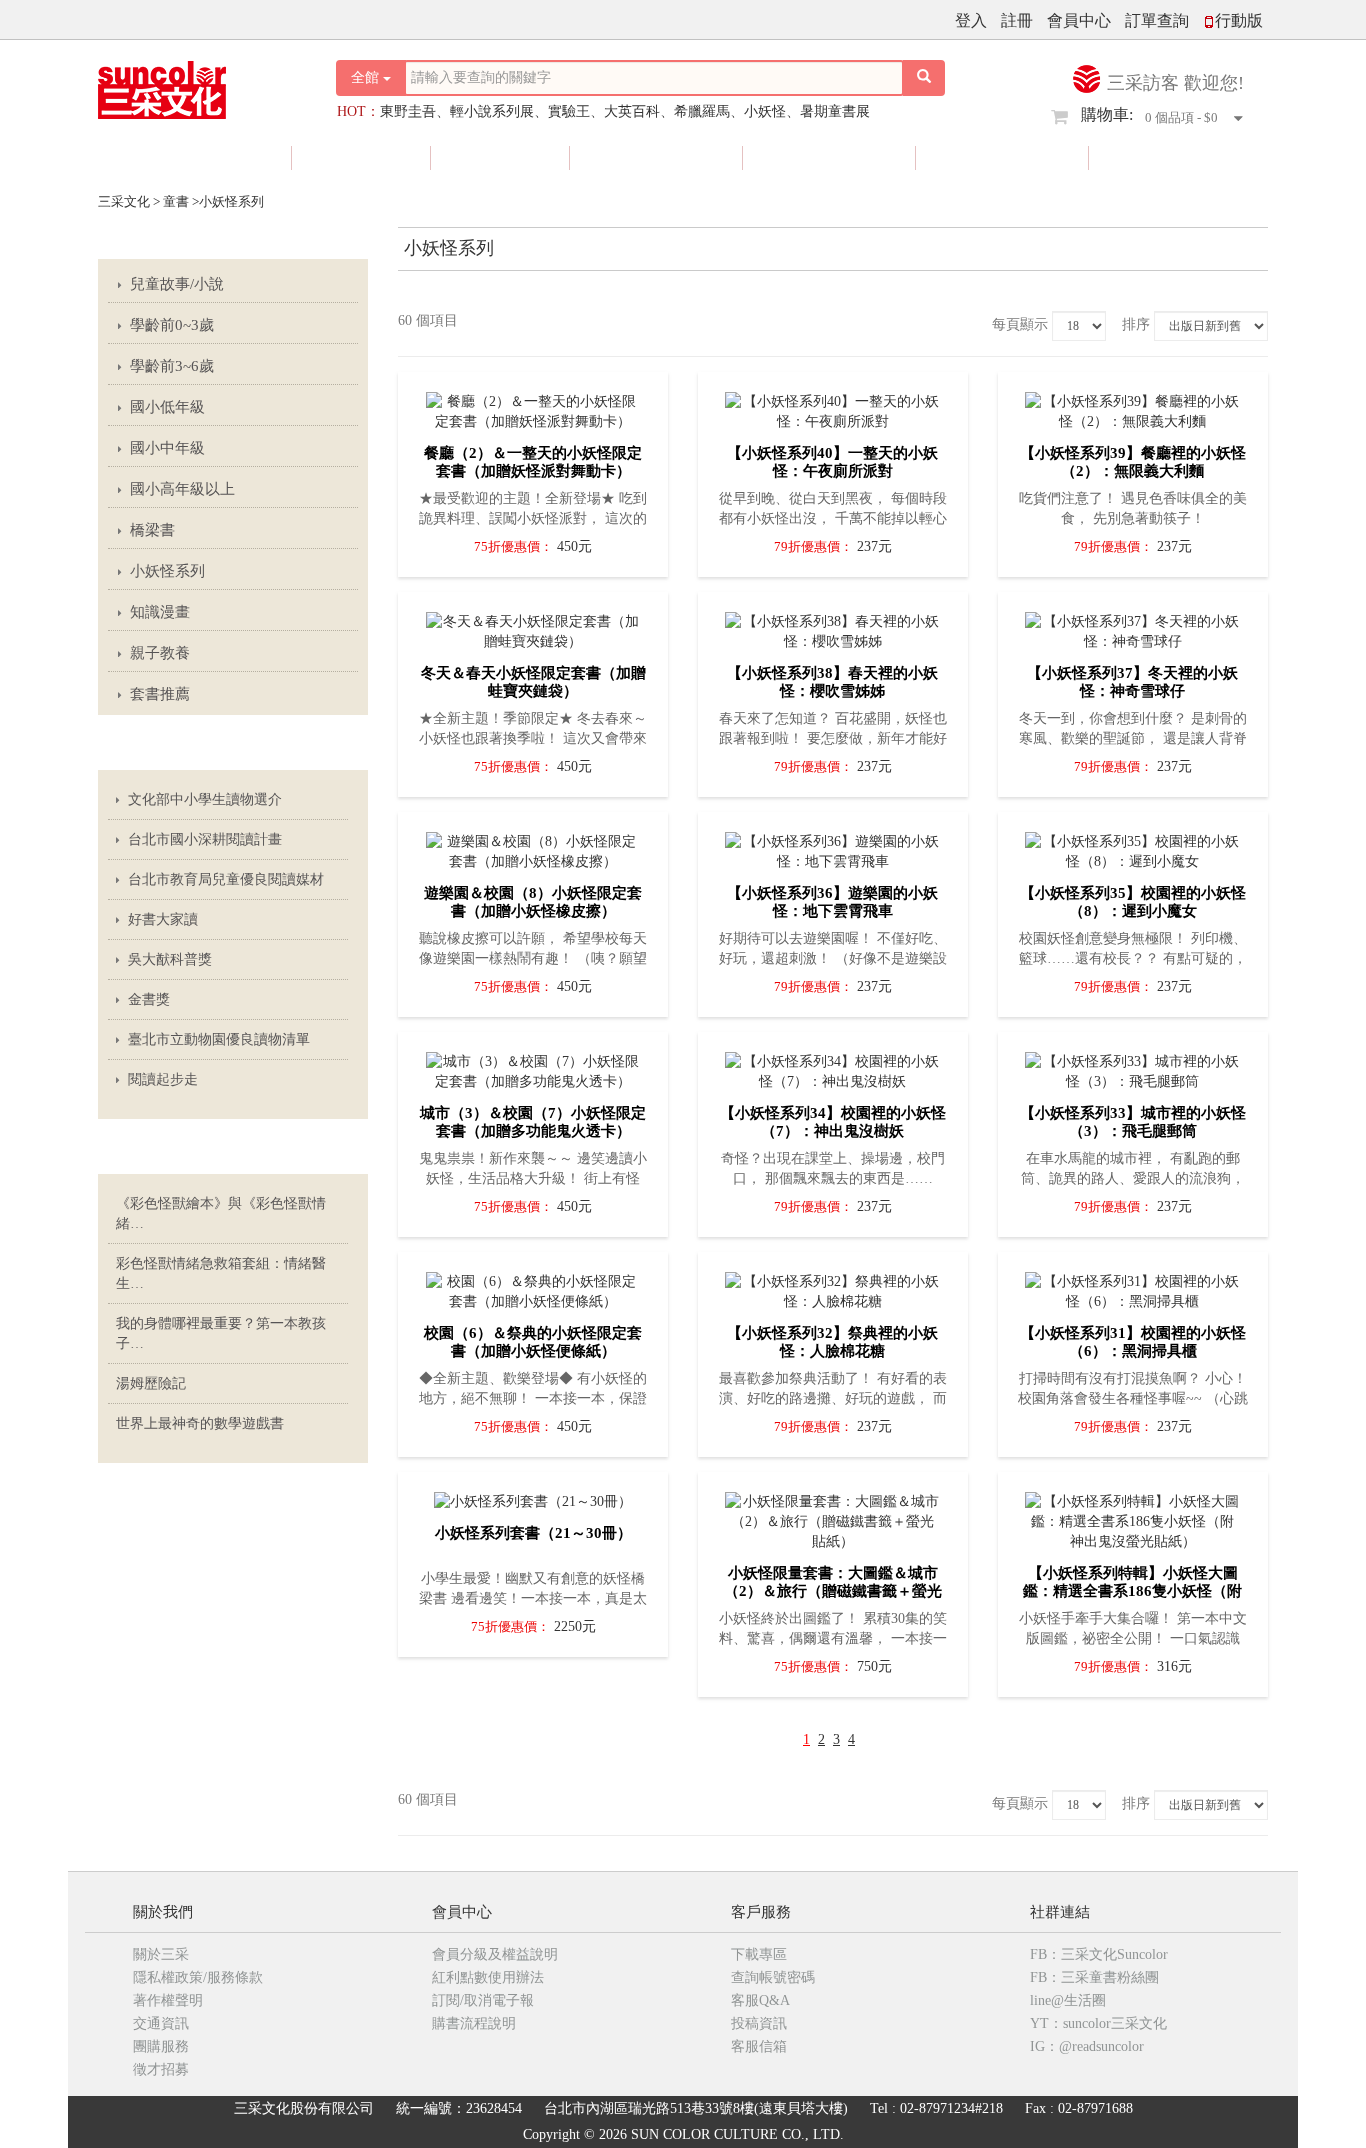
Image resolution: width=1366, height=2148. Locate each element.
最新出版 (207, 157)
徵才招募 (161, 2069)
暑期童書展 (835, 111)
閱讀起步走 (163, 1079)
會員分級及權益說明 (495, 1954)
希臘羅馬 (702, 111)
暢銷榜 (1168, 157)
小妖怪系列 (167, 571)
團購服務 (161, 2046)
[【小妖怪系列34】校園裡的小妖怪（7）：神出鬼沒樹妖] (832, 1067)
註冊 (1017, 20)
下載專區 (759, 1954)
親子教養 (160, 653)
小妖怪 (765, 111)
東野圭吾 (408, 111)
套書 (502, 157)
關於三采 (161, 1954)
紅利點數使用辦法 (488, 1977)
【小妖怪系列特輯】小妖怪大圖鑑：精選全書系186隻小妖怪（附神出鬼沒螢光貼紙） (1132, 1591)
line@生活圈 (1068, 2000)
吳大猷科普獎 (170, 959)
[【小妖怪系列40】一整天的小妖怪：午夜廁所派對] (832, 407)
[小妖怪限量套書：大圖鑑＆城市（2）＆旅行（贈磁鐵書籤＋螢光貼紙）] (832, 1517)
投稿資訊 (759, 2023)
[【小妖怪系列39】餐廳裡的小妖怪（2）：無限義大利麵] (1132, 407)
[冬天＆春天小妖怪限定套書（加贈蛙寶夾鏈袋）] (533, 627)
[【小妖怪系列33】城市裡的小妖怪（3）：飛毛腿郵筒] (1132, 1067)
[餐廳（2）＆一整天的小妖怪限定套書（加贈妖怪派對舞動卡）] (533, 407)
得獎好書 (831, 157)
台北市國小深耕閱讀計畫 (205, 839)
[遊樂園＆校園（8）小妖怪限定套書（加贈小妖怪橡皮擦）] (533, 847)
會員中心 (1079, 20)
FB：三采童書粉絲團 (1094, 1977)
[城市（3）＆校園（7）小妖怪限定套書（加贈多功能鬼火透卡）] (533, 1067)
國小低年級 (167, 407)
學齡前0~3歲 (172, 325)
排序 (1136, 324)
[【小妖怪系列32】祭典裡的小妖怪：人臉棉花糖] (832, 1287)
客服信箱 (759, 2046)
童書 (363, 157)
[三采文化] (197, 84)
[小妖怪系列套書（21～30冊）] (533, 1497)
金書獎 (149, 999)
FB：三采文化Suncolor (1099, 1954)
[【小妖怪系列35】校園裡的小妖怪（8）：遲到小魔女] (1132, 847)
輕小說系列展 (492, 111)
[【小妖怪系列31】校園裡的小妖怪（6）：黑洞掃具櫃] (1132, 1287)
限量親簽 (658, 157)
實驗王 (569, 111)
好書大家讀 (163, 919)
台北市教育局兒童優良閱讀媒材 (226, 879)
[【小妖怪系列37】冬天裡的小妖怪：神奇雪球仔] (1132, 627)
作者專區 (1004, 157)
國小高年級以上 (182, 489)
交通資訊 (161, 2023)
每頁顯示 (1020, 324)
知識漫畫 (160, 612)
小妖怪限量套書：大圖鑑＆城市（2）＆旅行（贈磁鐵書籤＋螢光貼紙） (833, 1591)
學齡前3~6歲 (172, 366)
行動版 (1239, 20)
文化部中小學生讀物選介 (205, 799)
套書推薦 (160, 694)
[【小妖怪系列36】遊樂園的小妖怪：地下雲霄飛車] (832, 847)
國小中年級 (167, 448)
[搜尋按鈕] (924, 78)
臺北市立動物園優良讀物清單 (219, 1039)
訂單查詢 (1157, 20)
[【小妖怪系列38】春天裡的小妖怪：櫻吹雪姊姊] (832, 627)
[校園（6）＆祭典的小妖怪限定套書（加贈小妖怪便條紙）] (533, 1287)
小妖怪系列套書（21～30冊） (533, 1533)
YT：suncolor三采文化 (1098, 2023)
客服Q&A (760, 2000)
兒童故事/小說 (177, 284)
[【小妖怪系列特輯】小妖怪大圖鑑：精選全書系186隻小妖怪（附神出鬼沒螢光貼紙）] (1132, 1517)
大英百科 (632, 111)
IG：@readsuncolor (1087, 2046)
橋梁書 (152, 530)
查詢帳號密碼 (773, 1977)
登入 (971, 20)
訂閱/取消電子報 (483, 2000)
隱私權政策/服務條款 (198, 1977)
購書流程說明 (474, 2023)
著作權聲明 (168, 2000)
